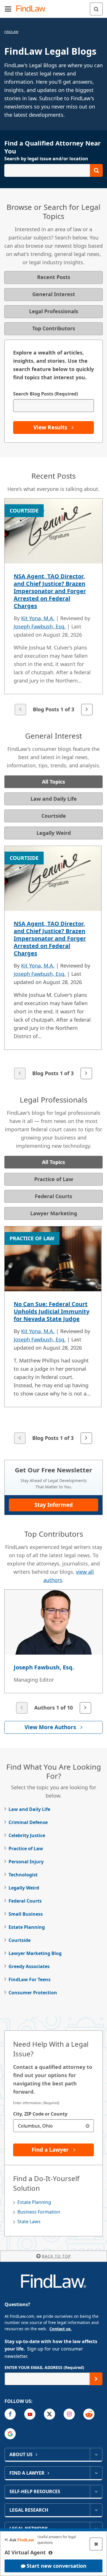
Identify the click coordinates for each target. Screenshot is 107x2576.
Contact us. (60, 2329)
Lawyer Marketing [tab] (54, 1213)
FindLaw (11, 32)
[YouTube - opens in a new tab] (30, 2414)
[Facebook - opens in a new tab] (10, 2414)
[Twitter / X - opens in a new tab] (50, 2414)
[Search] (96, 9)
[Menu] (8, 9)
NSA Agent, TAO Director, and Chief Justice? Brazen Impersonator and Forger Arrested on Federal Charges (50, 591)
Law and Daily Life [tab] (54, 799)
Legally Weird (24, 1888)
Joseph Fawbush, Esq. (40, 626)
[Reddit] (89, 2414)
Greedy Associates (29, 1966)
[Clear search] (87, 2126)
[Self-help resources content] (96, 2491)
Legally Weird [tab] (54, 833)
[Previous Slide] (20, 710)
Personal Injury (26, 1862)
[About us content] (96, 2454)
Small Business (26, 1914)
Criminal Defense (28, 1822)
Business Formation (39, 2212)
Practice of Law (26, 1849)
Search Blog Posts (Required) (46, 394)
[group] (53, 607)
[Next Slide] (87, 710)
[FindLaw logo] (33, 9)
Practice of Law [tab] (54, 1179)
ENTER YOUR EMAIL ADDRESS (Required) (44, 2367)
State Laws (29, 2222)
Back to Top (56, 2256)
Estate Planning (27, 1927)
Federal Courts (25, 1901)
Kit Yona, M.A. (38, 618)
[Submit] (96, 2379)
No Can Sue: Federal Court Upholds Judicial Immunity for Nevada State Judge (52, 1311)
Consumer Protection (33, 1993)
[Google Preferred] (10, 2434)
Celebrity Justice (27, 1835)
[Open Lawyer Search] (53, 170)
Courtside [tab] (54, 816)
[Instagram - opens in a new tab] (69, 2414)
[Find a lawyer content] (96, 2473)
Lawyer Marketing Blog (35, 1953)
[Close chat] (96, 2544)
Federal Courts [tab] (53, 1196)
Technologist (23, 1875)
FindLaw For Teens (30, 1979)
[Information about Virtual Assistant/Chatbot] (51, 2553)
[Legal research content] (96, 2510)
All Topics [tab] (53, 782)
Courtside (20, 1940)
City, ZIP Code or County (40, 2114)
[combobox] (53, 2126)
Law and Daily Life (29, 1809)
